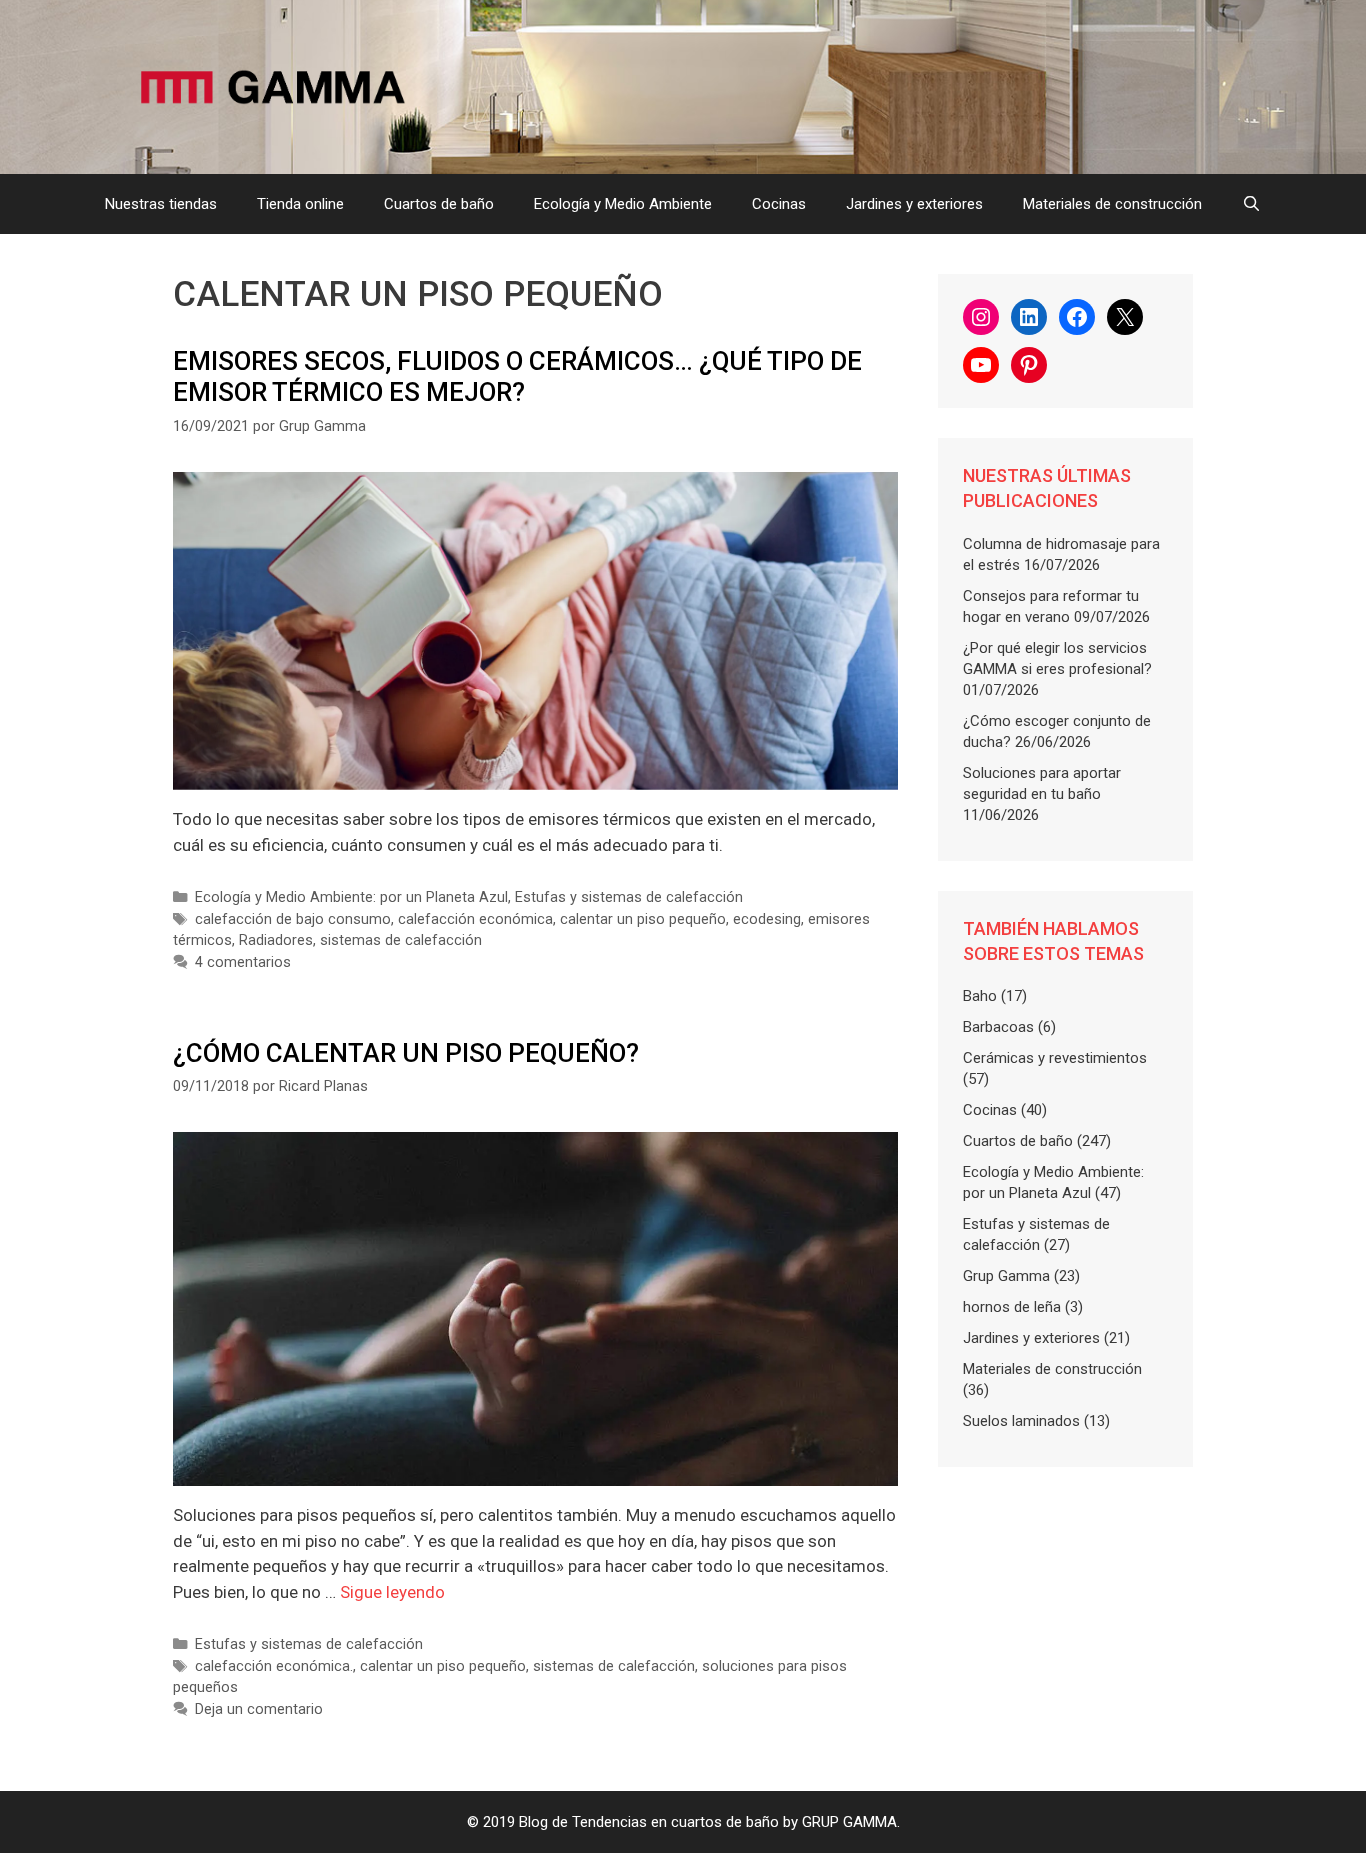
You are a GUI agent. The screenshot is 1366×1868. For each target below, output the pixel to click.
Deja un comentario (259, 1709)
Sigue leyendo (392, 1592)
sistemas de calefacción (401, 940)
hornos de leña (1012, 1307)
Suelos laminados (1021, 1421)
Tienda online (300, 204)
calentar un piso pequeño (643, 919)
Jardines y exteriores (914, 204)
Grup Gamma (1006, 1276)
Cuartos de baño (439, 204)
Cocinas (779, 204)
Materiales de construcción (1112, 204)
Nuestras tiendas (161, 204)
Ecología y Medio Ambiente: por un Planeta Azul (351, 897)
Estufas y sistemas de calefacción (629, 897)
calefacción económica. (274, 1666)
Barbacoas (998, 1027)
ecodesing (767, 919)
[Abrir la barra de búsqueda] (1251, 204)
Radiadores (276, 940)
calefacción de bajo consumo (293, 919)
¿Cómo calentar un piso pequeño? (406, 1053)
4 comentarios (243, 962)
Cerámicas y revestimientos (1055, 1058)
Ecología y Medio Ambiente (623, 204)
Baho (980, 996)
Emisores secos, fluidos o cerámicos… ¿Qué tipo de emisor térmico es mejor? (517, 376)
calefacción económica (475, 919)
